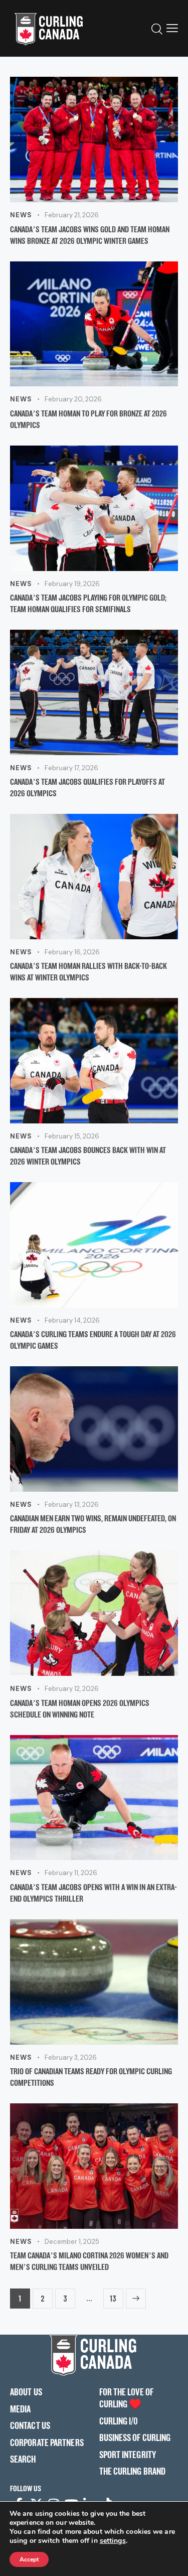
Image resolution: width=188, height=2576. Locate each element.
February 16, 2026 (72, 952)
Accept (29, 2559)
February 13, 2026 (72, 1505)
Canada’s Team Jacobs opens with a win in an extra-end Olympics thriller (93, 1893)
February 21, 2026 (72, 215)
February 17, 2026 (71, 768)
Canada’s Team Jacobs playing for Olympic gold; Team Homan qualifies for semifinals (88, 603)
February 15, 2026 (72, 1136)
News (21, 215)
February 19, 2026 (72, 584)
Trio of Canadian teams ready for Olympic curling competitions (91, 2077)
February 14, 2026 (72, 1320)
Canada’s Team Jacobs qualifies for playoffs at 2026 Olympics (87, 787)
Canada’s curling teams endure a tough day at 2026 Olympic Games (93, 1340)
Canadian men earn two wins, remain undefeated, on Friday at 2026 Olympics (93, 1524)
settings (113, 2541)
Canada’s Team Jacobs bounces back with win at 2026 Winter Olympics (88, 1156)
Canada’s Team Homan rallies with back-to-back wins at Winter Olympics (88, 971)
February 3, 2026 (71, 2057)
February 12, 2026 (72, 1689)
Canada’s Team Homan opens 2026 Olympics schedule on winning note (80, 1708)
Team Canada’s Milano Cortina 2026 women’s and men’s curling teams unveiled (89, 2261)
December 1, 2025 (72, 2242)
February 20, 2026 (73, 399)
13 (113, 2296)
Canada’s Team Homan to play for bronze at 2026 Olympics (88, 419)
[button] (172, 28)
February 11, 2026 (71, 1873)
